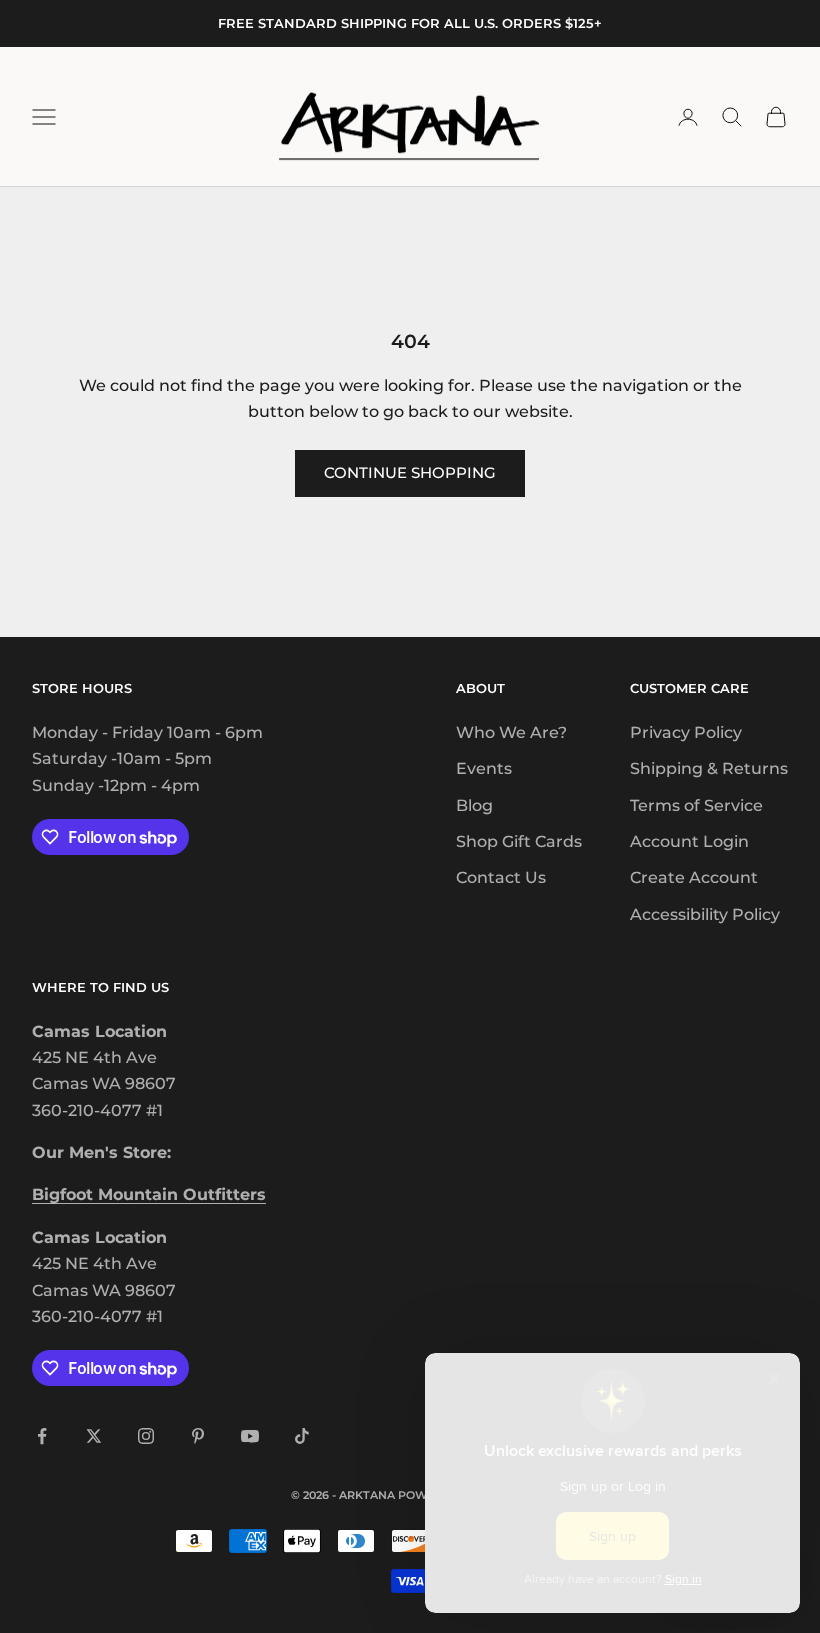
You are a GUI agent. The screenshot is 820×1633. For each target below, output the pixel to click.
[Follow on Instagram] (146, 1436)
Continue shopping (410, 472)
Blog (474, 805)
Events (484, 768)
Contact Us (501, 877)
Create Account (694, 877)
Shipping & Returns (709, 768)
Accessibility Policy (705, 914)
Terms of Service (696, 805)
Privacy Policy (686, 732)
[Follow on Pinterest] (198, 1436)
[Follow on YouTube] (250, 1436)
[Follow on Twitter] (94, 1436)
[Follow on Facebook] (42, 1436)
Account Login (689, 841)
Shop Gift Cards (519, 841)
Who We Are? (511, 732)
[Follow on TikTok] (302, 1436)
